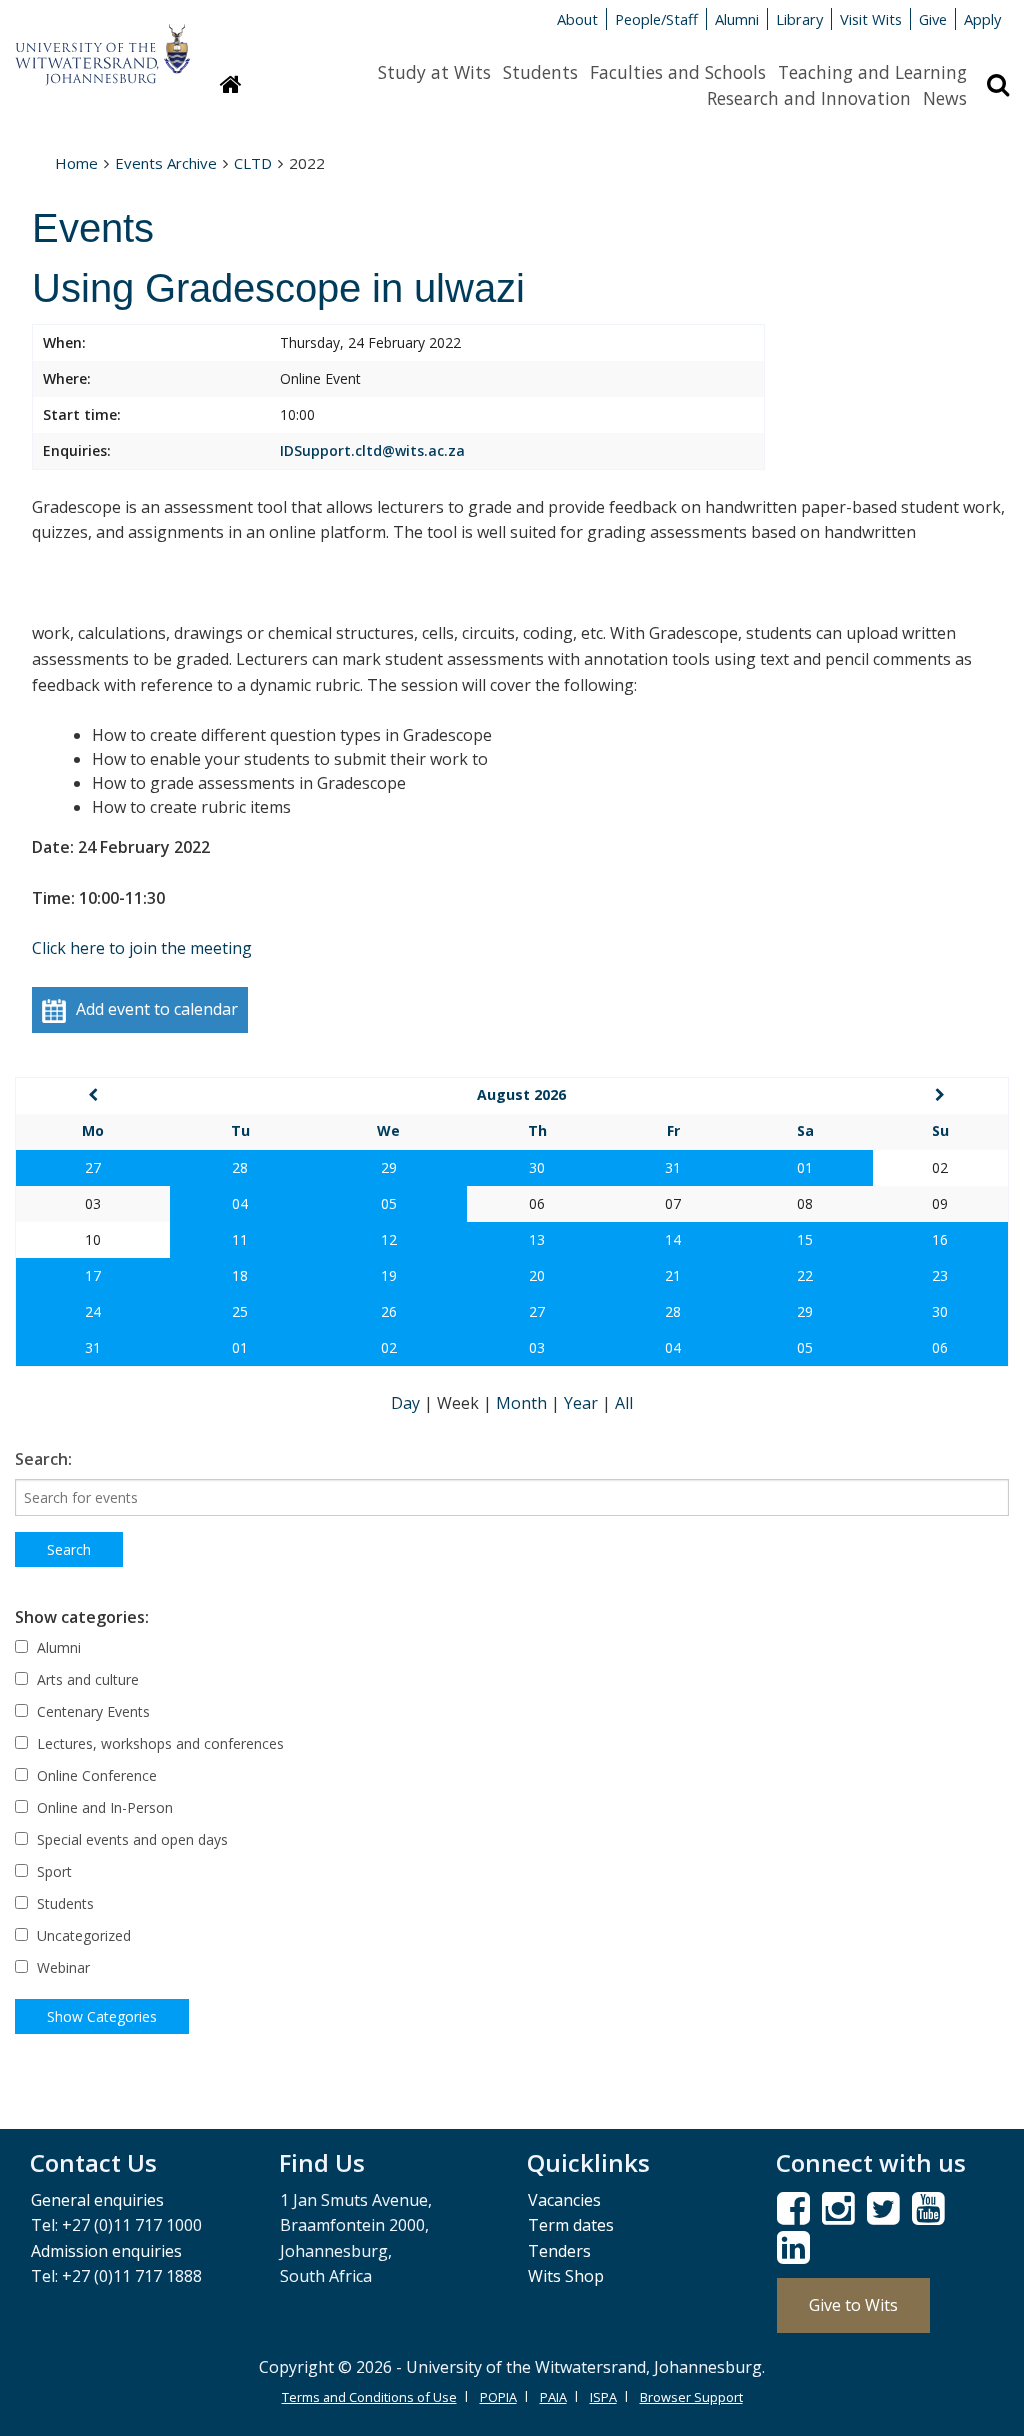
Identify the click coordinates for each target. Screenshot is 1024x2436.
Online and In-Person (103, 1807)
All (624, 1403)
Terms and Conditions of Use (369, 2397)
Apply (982, 19)
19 (389, 1275)
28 (240, 1167)
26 (389, 1311)
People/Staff (656, 19)
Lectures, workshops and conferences (158, 1743)
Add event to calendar (157, 1009)
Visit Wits (871, 19)
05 (389, 1203)
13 (537, 1239)
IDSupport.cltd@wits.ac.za (372, 450)
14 (673, 1239)
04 (240, 1203)
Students (540, 72)
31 (673, 1167)
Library (799, 19)
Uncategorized (82, 1935)
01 (805, 1167)
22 (805, 1275)
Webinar (61, 1967)
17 (93, 1275)
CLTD (253, 163)
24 (93, 1311)
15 (805, 1239)
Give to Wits (853, 2305)
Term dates (571, 2225)
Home (76, 163)
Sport (52, 1871)
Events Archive (166, 163)
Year (583, 1403)
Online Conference (95, 1775)
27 (93, 1167)
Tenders (559, 2251)
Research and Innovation (809, 98)
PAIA (553, 2397)
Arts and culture (86, 1679)
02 (389, 1347)
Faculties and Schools (678, 72)
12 (389, 1239)
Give (933, 19)
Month (523, 1403)
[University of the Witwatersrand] (102, 45)
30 (537, 1167)
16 (940, 1239)
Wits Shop (566, 2276)
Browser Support (691, 2397)
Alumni (737, 19)
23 (940, 1275)
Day (407, 1403)
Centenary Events (91, 1711)
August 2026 (521, 1094)
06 (940, 1347)
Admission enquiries (106, 2251)
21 (673, 1275)
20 (537, 1275)
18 (240, 1275)
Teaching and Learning (872, 72)
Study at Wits (434, 72)
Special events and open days (130, 1839)
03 (537, 1347)
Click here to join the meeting (142, 948)
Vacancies (564, 2200)
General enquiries (97, 2200)
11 (240, 1239)
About (577, 19)
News (945, 98)
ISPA (603, 2397)
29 (389, 1167)
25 (240, 1311)
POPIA (498, 2397)
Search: (43, 1459)
